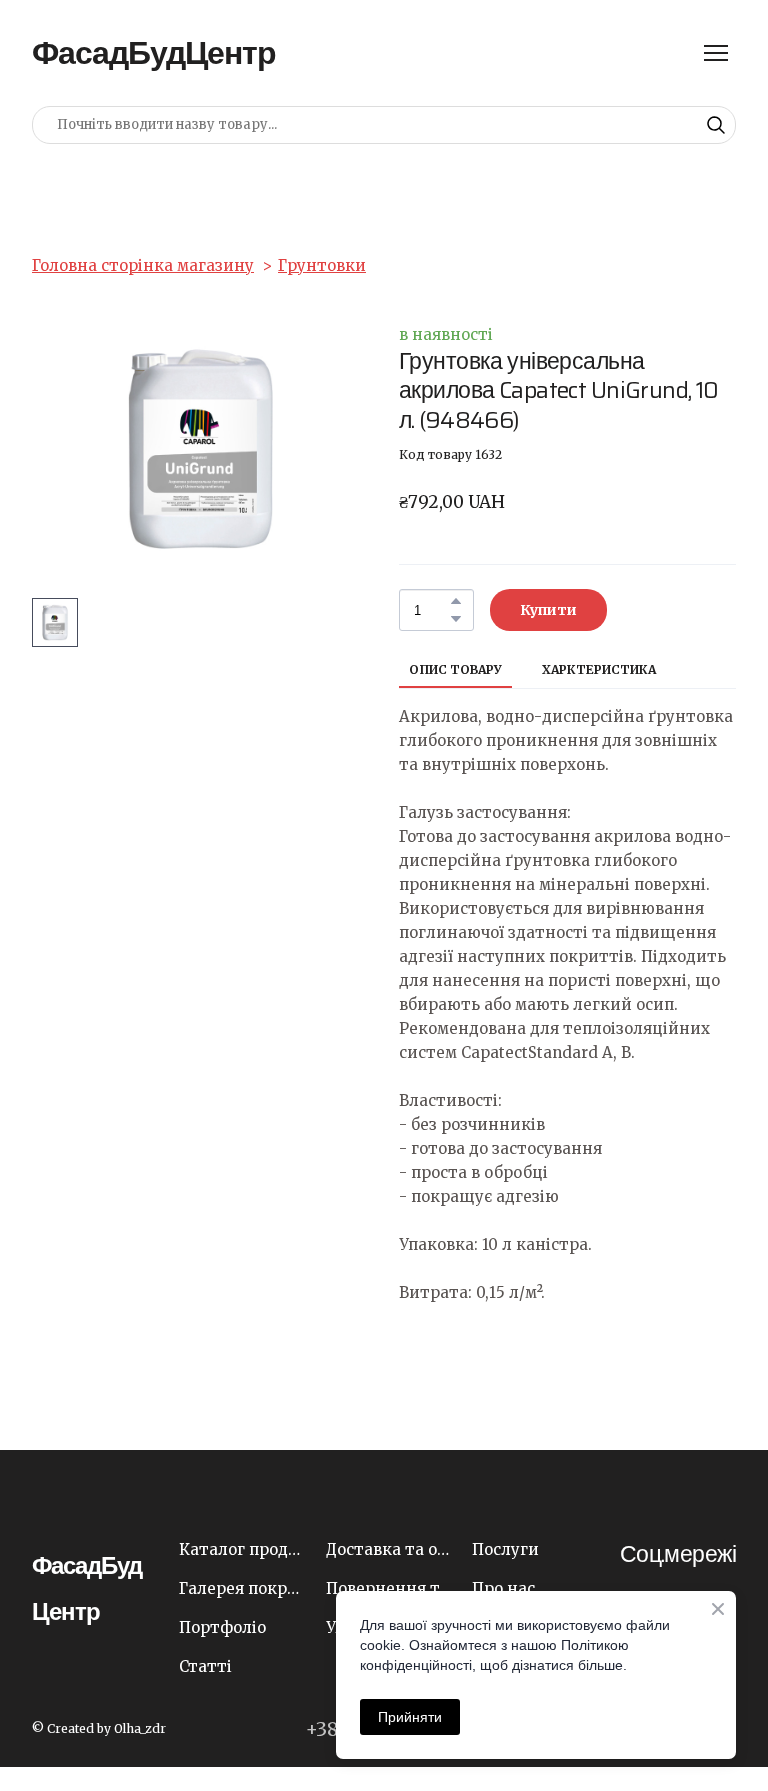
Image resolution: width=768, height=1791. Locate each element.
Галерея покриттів (242, 1588)
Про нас (503, 1588)
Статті (205, 1666)
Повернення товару (389, 1588)
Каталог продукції (242, 1549)
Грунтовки (322, 265)
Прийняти (410, 1717)
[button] (716, 125)
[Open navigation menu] (716, 53)
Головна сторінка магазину (143, 265)
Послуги (505, 1549)
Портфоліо (222, 1627)
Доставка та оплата (389, 1549)
